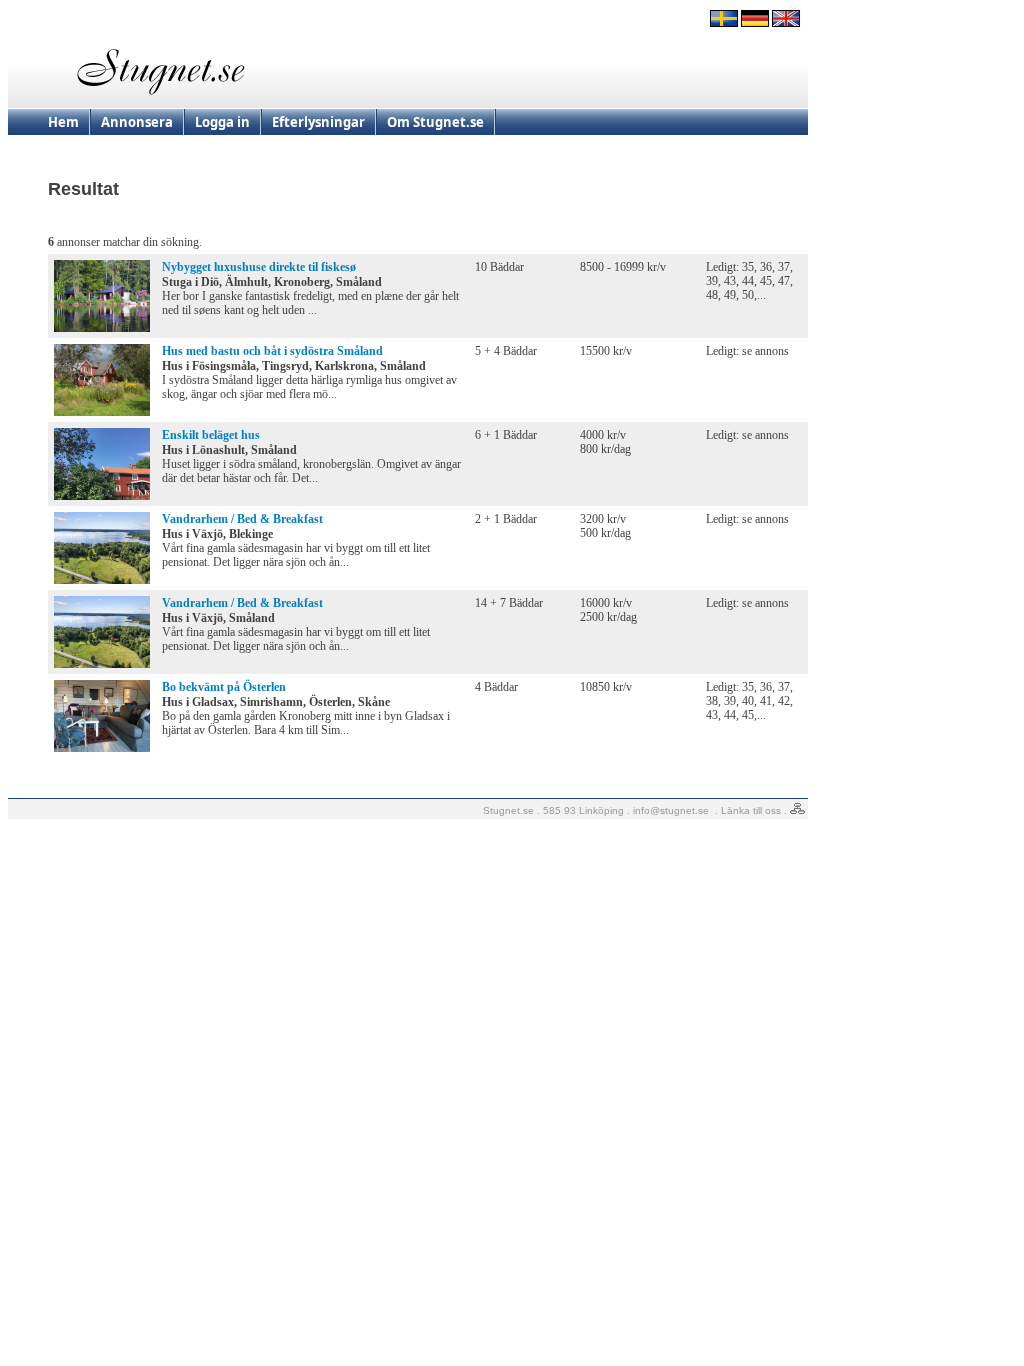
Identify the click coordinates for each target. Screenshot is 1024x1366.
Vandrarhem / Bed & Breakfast (242, 519)
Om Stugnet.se (435, 122)
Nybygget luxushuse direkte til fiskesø (259, 267)
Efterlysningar (318, 122)
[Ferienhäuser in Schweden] (755, 23)
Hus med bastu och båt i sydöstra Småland (272, 351)
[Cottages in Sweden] (786, 23)
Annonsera (137, 122)
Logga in (222, 122)
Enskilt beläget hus (211, 435)
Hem (63, 122)
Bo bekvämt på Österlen (224, 687)
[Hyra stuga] (724, 23)
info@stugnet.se (671, 810)
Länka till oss (751, 810)
